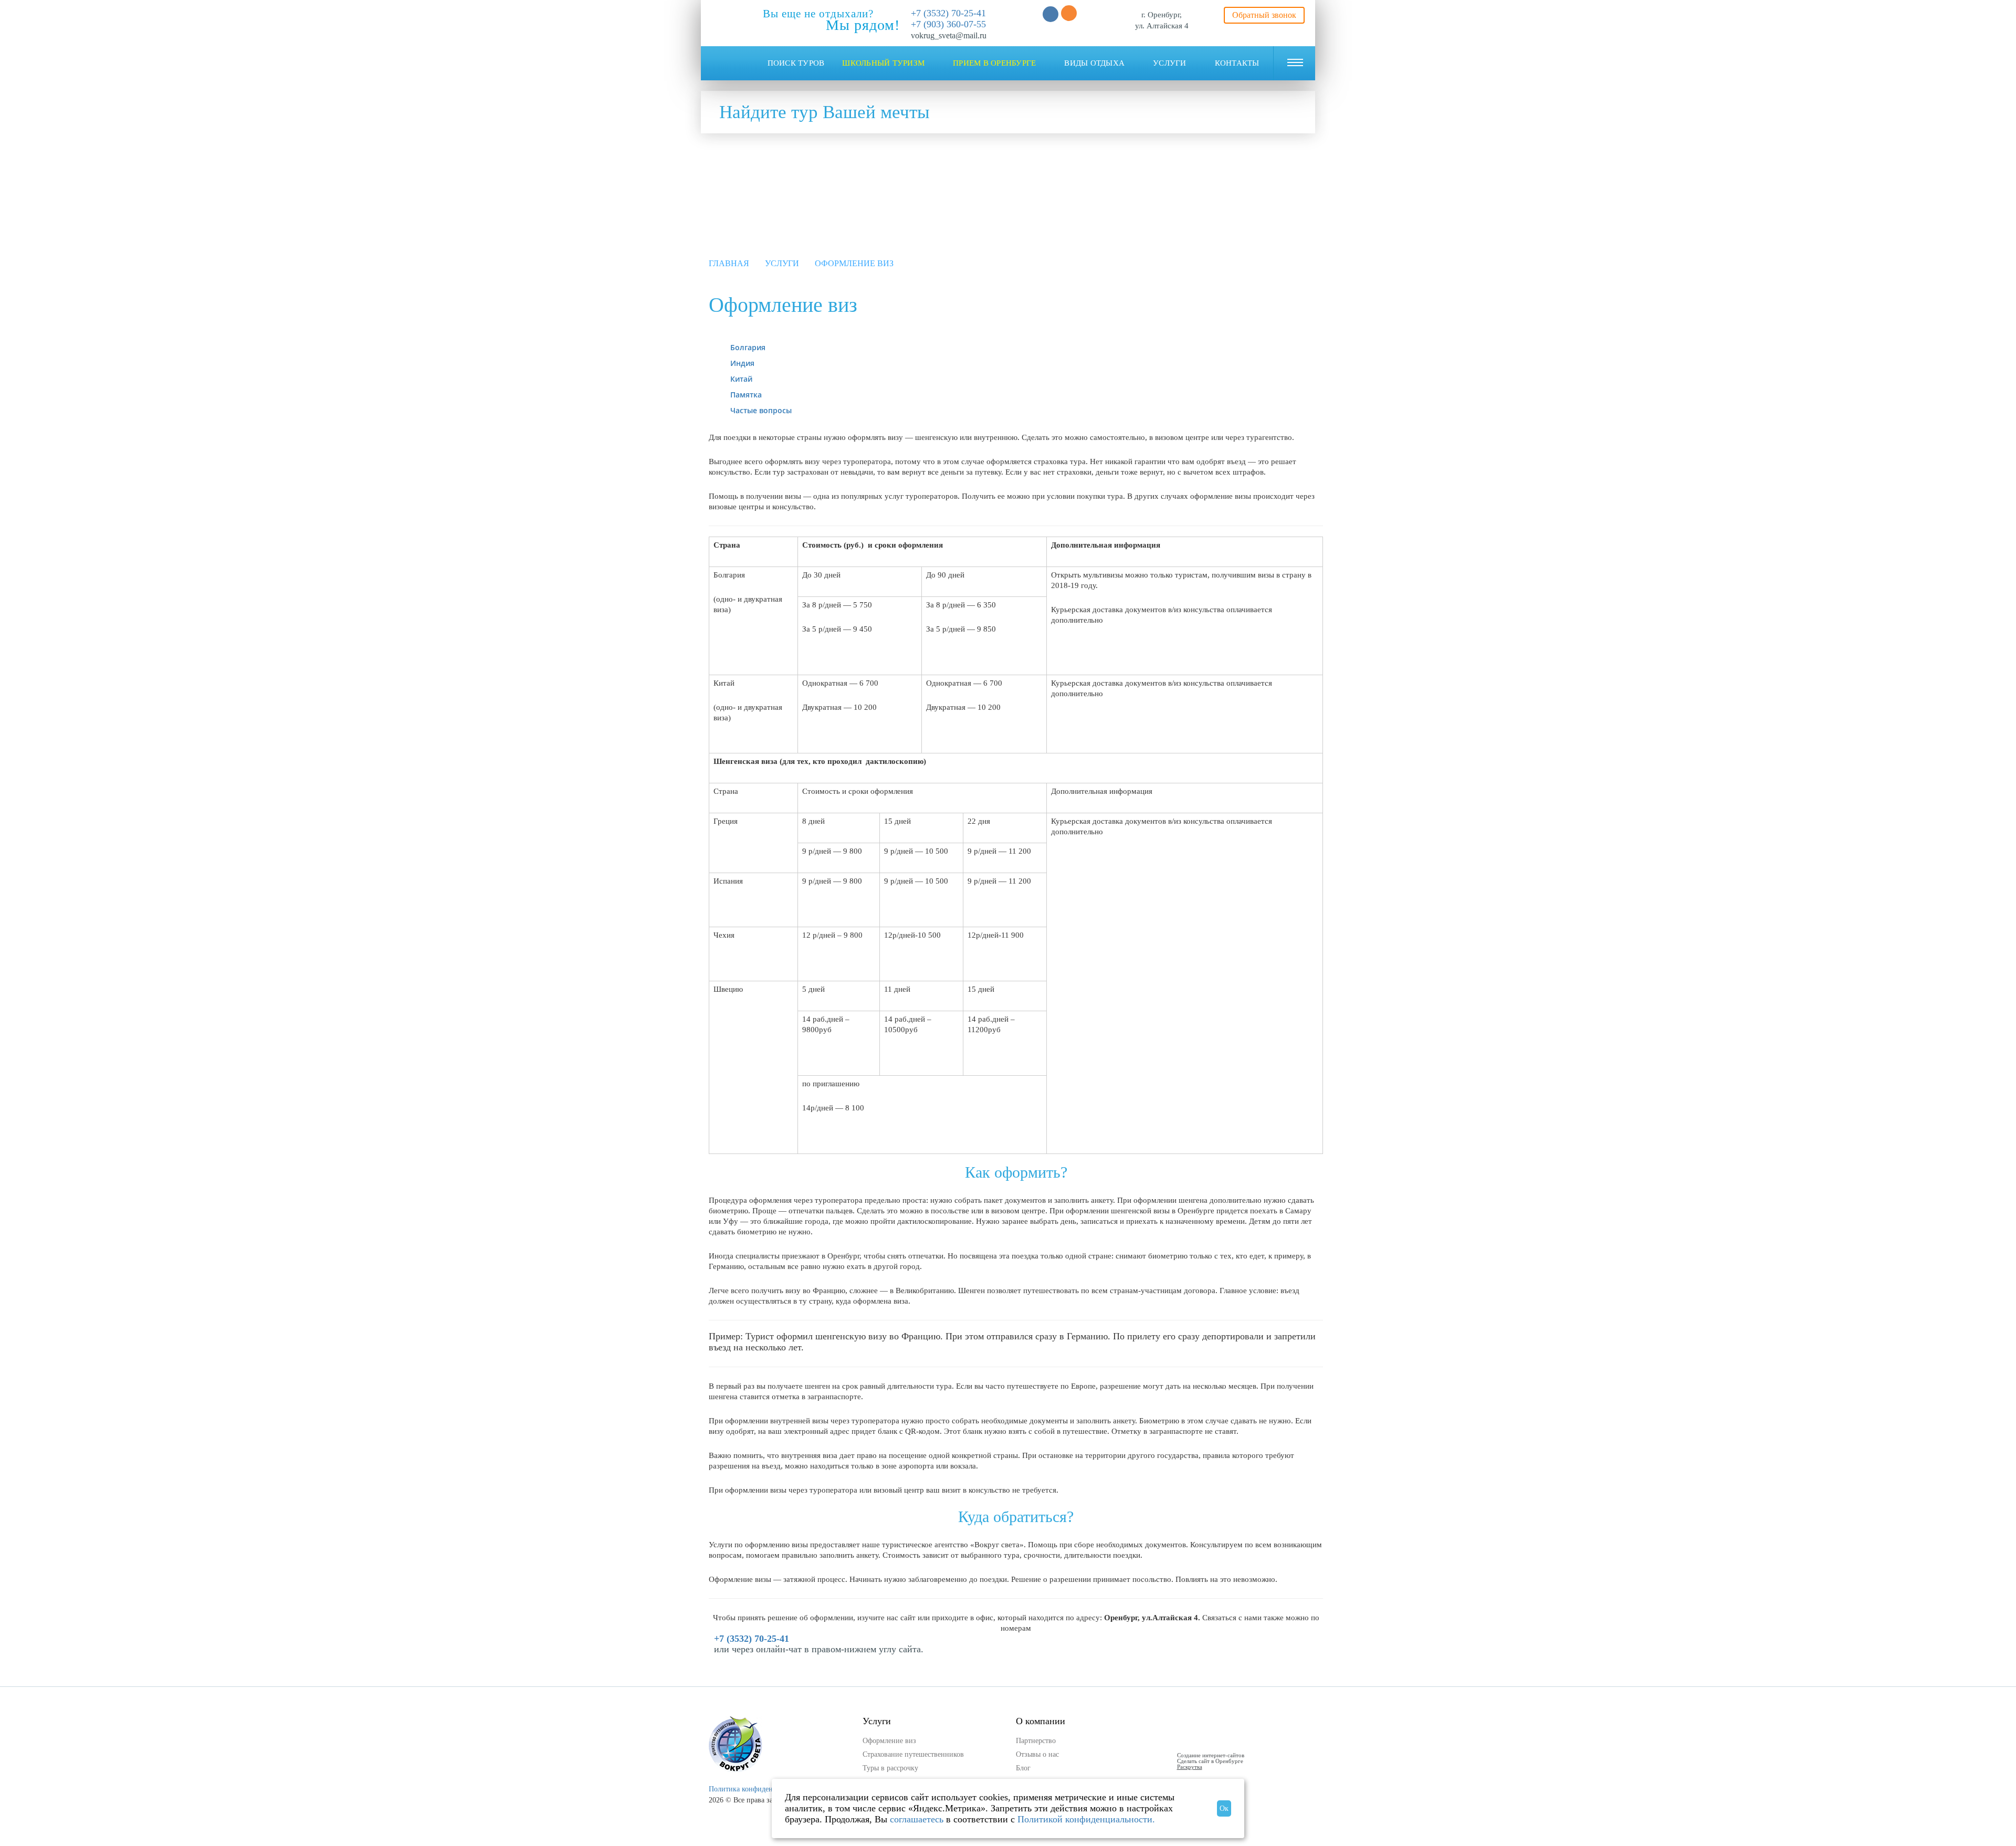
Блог (1023, 1768)
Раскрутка (1190, 1767)
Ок (1224, 1808)
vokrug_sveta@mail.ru (949, 35)
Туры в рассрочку (890, 1768)
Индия (742, 363)
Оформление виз (889, 1741)
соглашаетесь (917, 1819)
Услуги (782, 263)
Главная (729, 263)
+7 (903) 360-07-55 (948, 24)
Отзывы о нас (1037, 1754)
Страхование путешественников (913, 1754)
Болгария (748, 347)
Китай (741, 379)
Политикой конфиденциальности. (1086, 1819)
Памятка (746, 395)
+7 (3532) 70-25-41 (948, 13)
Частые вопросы (761, 410)
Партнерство (1036, 1741)
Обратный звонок (1264, 15)
